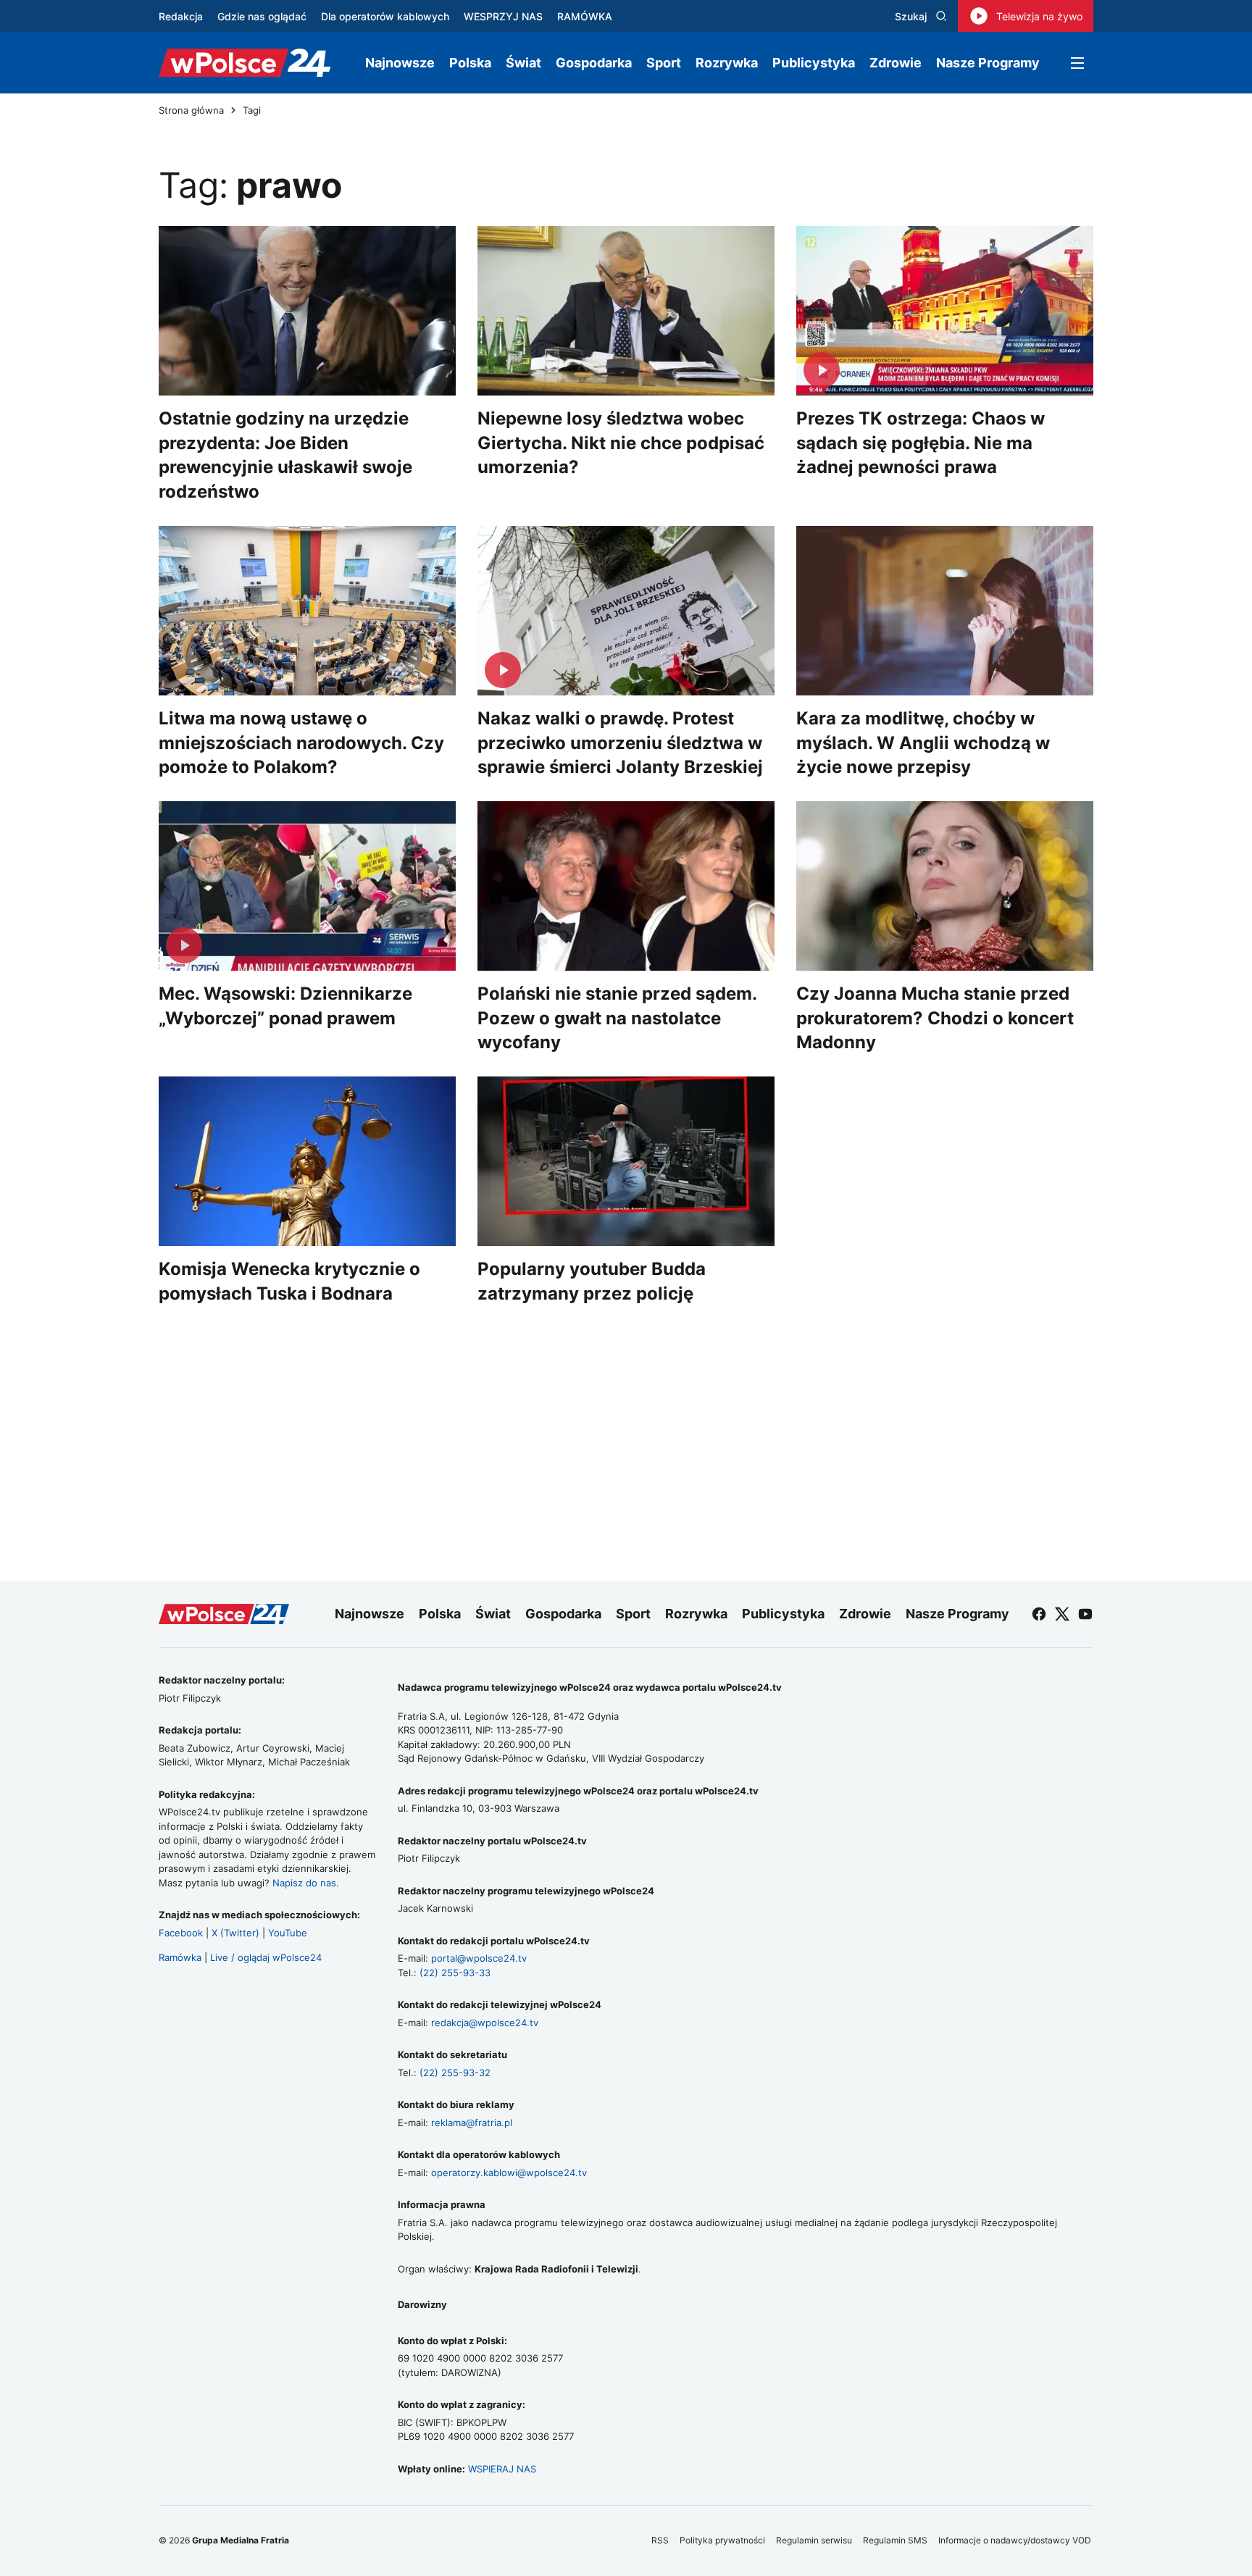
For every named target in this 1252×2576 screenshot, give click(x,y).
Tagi (252, 110)
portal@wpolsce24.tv (479, 1958)
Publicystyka (814, 63)
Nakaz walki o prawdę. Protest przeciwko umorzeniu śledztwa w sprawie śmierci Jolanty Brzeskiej (620, 743)
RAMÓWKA (585, 16)
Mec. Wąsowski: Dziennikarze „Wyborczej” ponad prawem (285, 1006)
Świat (523, 63)
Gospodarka (594, 63)
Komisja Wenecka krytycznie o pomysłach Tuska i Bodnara (289, 1281)
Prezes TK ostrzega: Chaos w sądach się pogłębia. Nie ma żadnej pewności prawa (921, 443)
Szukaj (911, 16)
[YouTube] (1085, 1614)
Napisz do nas (304, 1883)
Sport (664, 63)
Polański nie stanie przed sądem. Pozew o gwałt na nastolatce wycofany (617, 1018)
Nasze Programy (988, 63)
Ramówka (180, 1957)
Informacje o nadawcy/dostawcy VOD (1016, 2540)
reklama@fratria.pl (472, 2123)
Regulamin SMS (895, 2540)
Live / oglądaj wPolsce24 (266, 1957)
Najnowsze (400, 63)
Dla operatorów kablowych (385, 16)
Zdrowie (896, 63)
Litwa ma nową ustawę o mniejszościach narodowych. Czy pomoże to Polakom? (301, 743)
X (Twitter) (235, 1933)
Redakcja (181, 16)
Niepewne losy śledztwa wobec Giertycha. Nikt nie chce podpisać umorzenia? (621, 443)
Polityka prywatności (722, 2540)
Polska (470, 63)
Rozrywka (727, 63)
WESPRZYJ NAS (503, 16)
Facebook (181, 1933)
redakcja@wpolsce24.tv (485, 2023)
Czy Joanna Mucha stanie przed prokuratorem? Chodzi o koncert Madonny (935, 1018)
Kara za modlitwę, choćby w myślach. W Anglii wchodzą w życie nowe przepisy (923, 743)
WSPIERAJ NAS (502, 2469)
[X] (1062, 1614)
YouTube (288, 1933)
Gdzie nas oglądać (262, 16)
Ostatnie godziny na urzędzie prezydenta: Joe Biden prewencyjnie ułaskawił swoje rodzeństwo (285, 455)
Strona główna (191, 110)
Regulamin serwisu (814, 2540)
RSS (660, 2540)
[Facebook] (1039, 1614)
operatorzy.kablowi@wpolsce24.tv (509, 2173)
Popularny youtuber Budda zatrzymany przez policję (592, 1281)
